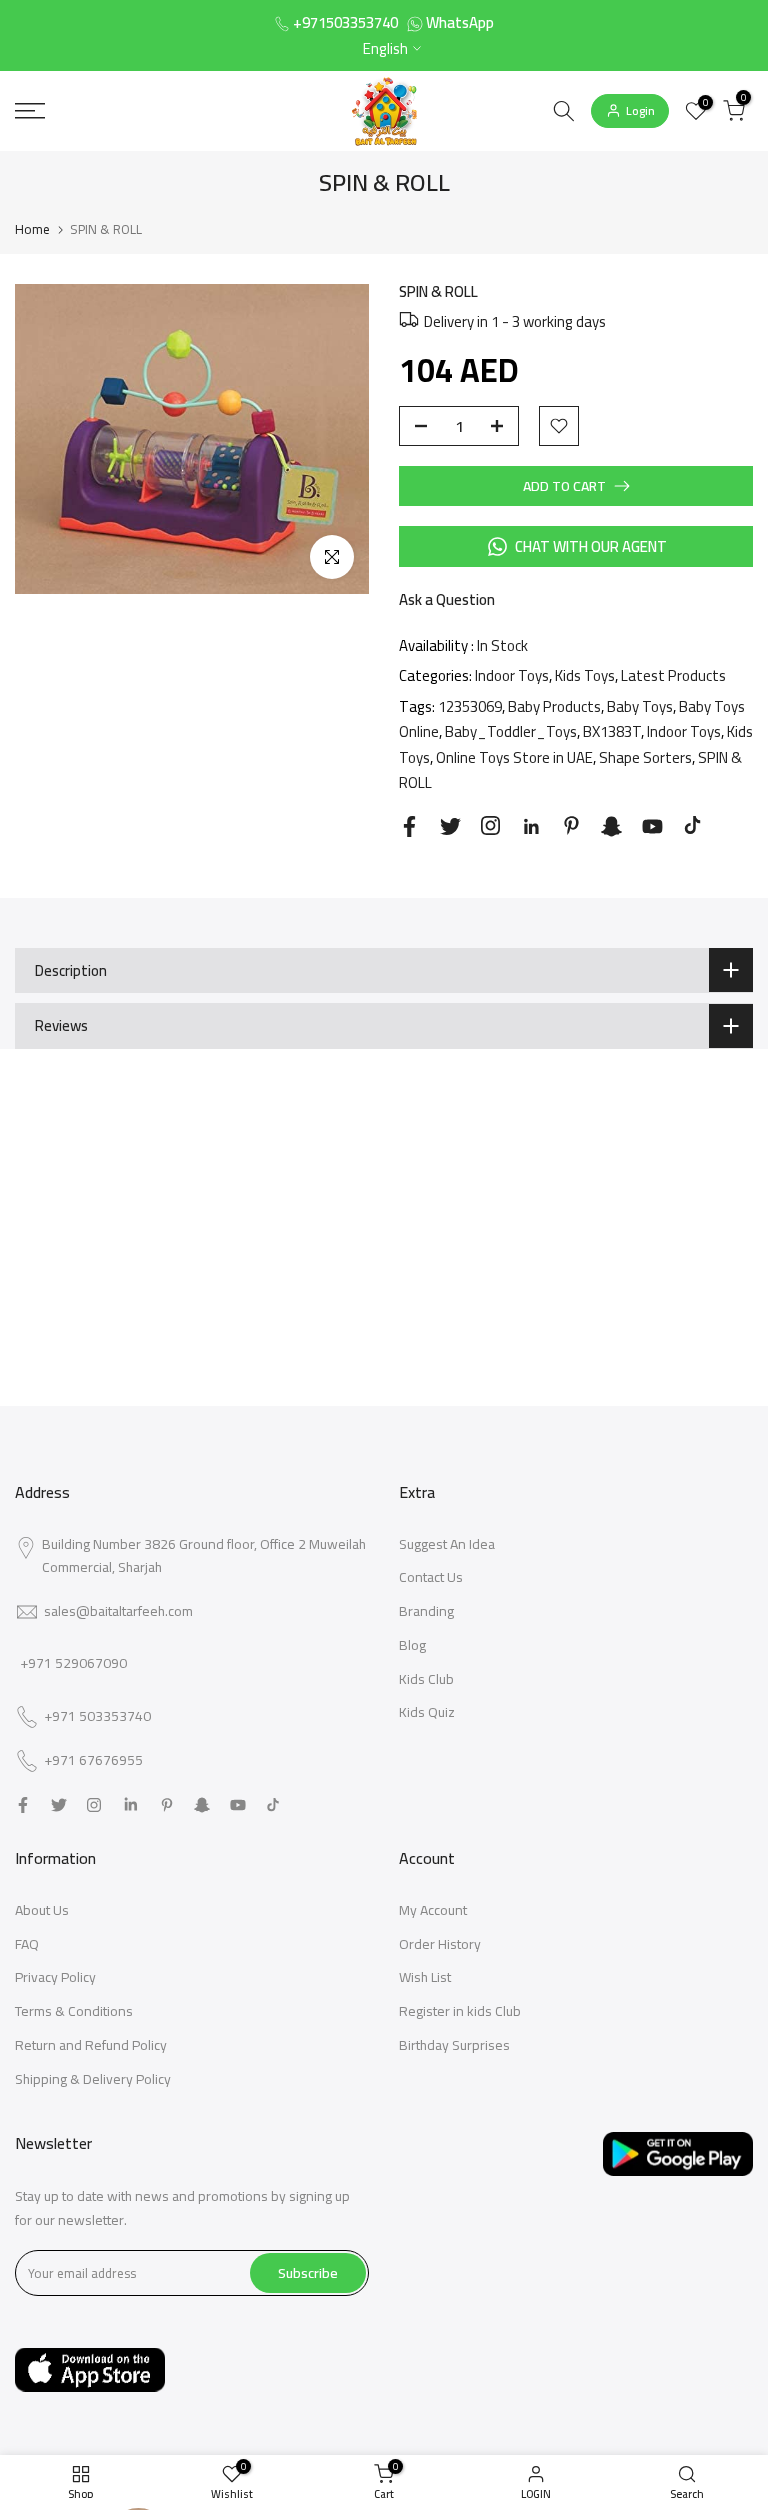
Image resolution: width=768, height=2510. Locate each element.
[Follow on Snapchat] (611, 826)
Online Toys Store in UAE (514, 757)
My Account (433, 1910)
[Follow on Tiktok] (692, 825)
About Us (42, 1910)
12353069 (470, 706)
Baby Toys (640, 706)
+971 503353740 (97, 1717)
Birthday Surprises (454, 2045)
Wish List (425, 1977)
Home (32, 229)
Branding (426, 1611)
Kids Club (426, 1679)
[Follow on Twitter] (450, 826)
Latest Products (673, 675)
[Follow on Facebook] (409, 826)
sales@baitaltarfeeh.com (118, 1611)
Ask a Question (447, 599)
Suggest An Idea (447, 1544)
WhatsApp (460, 22)
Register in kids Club (460, 2011)
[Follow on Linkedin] (531, 827)
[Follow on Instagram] (490, 825)
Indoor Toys (512, 675)
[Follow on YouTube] (652, 826)
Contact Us (431, 1577)
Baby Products (554, 706)
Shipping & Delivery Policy (93, 2079)
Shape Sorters (645, 757)
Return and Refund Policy (91, 2045)
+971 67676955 (93, 1761)
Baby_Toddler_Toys (511, 731)
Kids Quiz (427, 1712)
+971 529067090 (73, 1663)
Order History (440, 1944)
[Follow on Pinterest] (571, 825)
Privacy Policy (55, 1977)
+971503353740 (345, 22)
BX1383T (612, 731)
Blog (412, 1645)
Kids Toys (585, 675)
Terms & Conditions (74, 2011)
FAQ (27, 1944)
